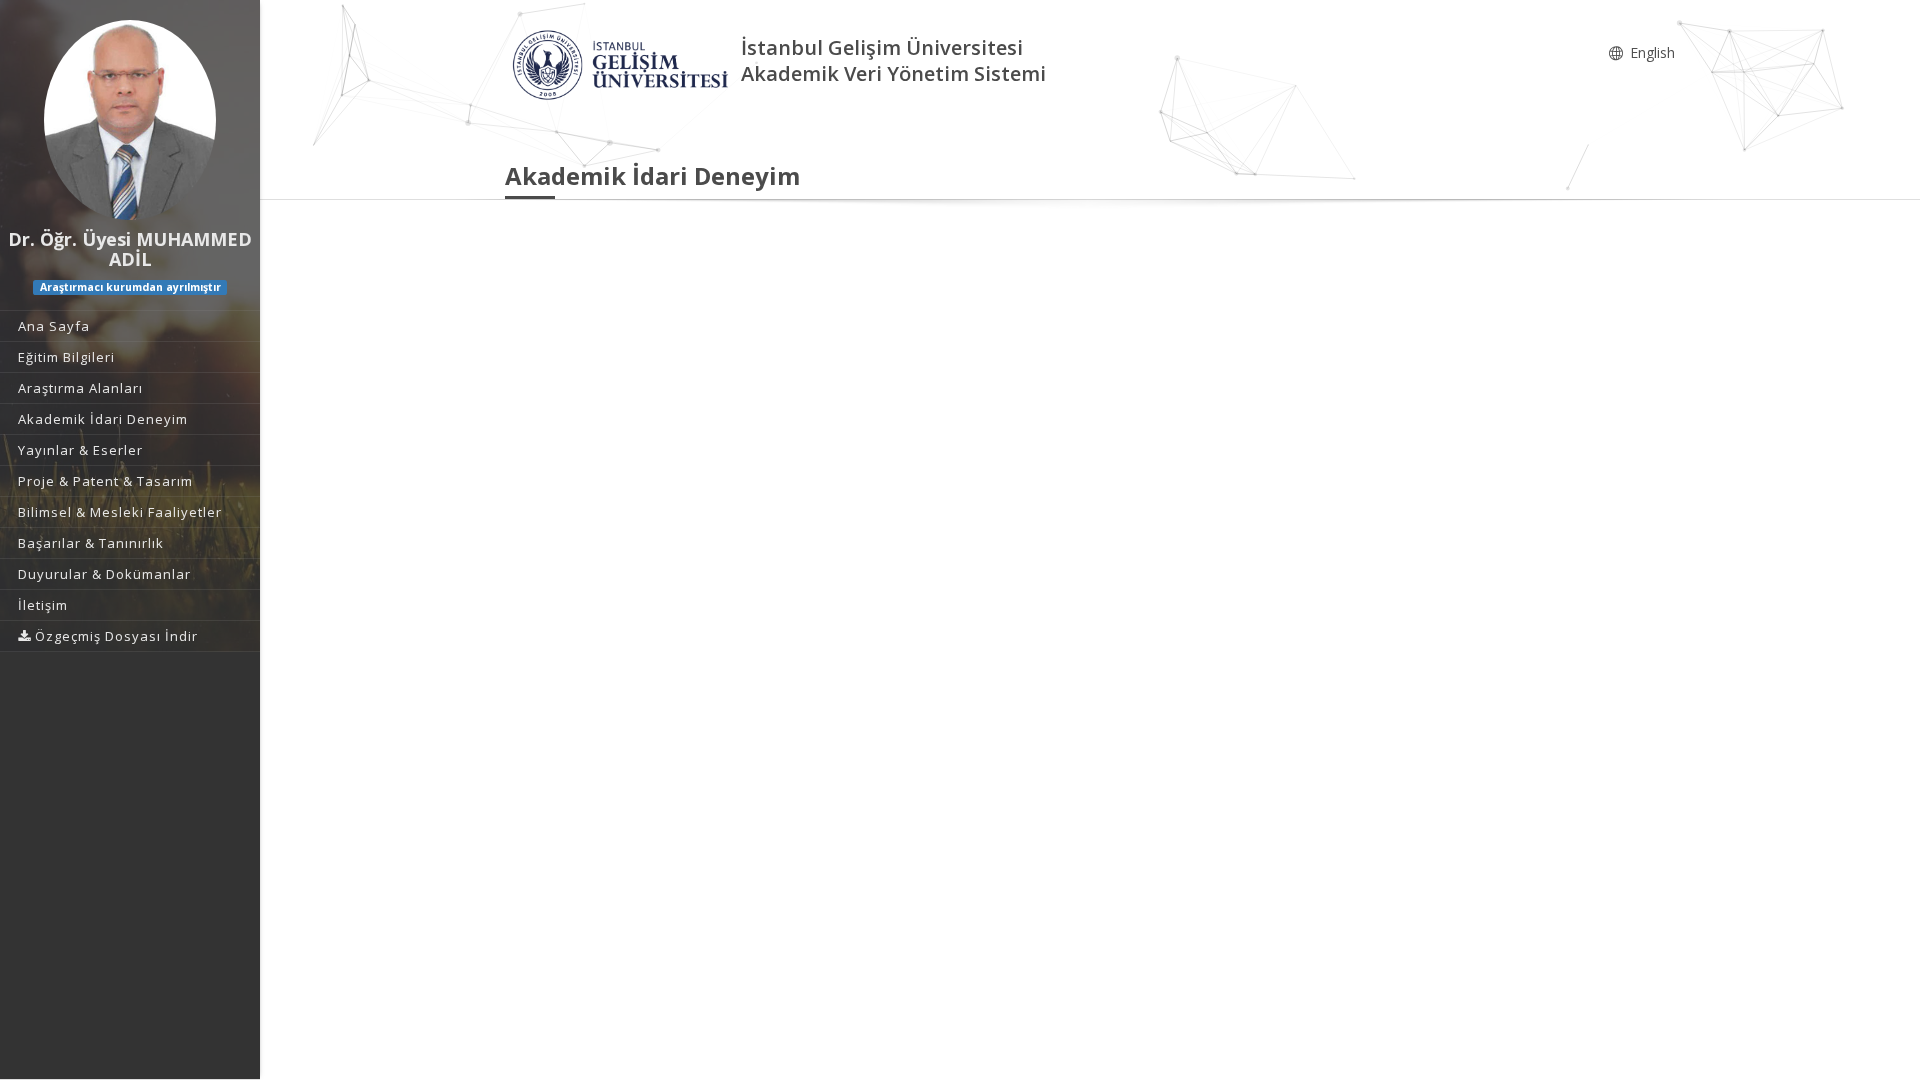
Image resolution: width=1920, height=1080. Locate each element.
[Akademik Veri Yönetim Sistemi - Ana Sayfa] (623, 63)
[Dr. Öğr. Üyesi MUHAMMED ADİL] (130, 120)
